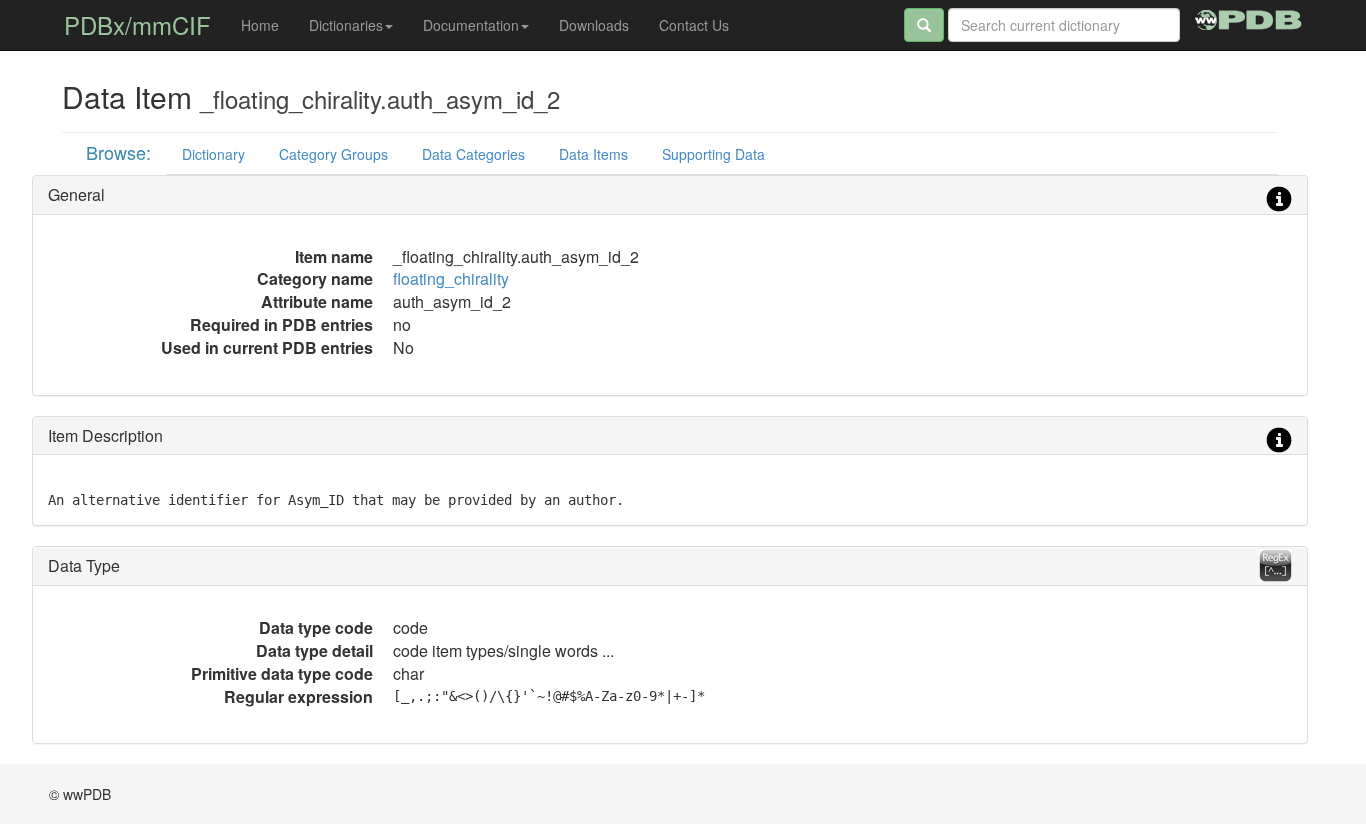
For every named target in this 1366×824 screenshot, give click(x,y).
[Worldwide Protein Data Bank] (1248, 17)
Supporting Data (713, 154)
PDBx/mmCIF (137, 24)
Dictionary (213, 154)
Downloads (594, 25)
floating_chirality (451, 278)
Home (260, 25)
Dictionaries (346, 25)
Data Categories (473, 154)
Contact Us (694, 25)
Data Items (593, 154)
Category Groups (333, 154)
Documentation (471, 25)
